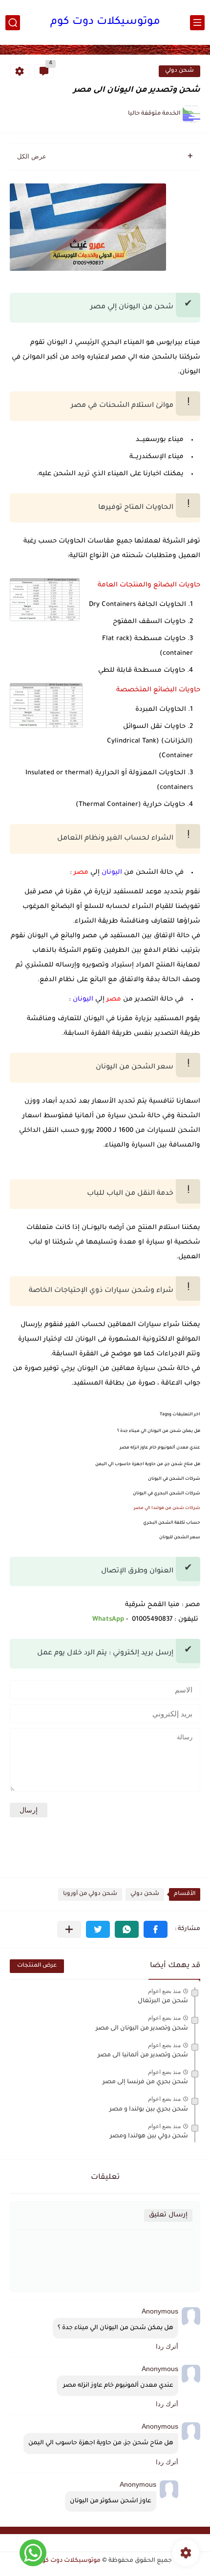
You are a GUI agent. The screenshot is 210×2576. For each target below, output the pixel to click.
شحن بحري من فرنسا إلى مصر (145, 2082)
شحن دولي (179, 71)
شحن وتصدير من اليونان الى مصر (142, 2029)
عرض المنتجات (37, 1966)
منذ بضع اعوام (164, 1991)
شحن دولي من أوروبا (90, 1894)
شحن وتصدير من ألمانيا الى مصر (143, 2055)
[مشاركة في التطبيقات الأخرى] (69, 1929)
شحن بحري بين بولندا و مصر (149, 2110)
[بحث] (13, 23)
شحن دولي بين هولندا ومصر (149, 2136)
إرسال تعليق (168, 2215)
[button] (156, 1929)
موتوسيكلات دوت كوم (105, 22)
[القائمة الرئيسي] (197, 23)
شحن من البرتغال (163, 2001)
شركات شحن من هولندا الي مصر (167, 1509)
